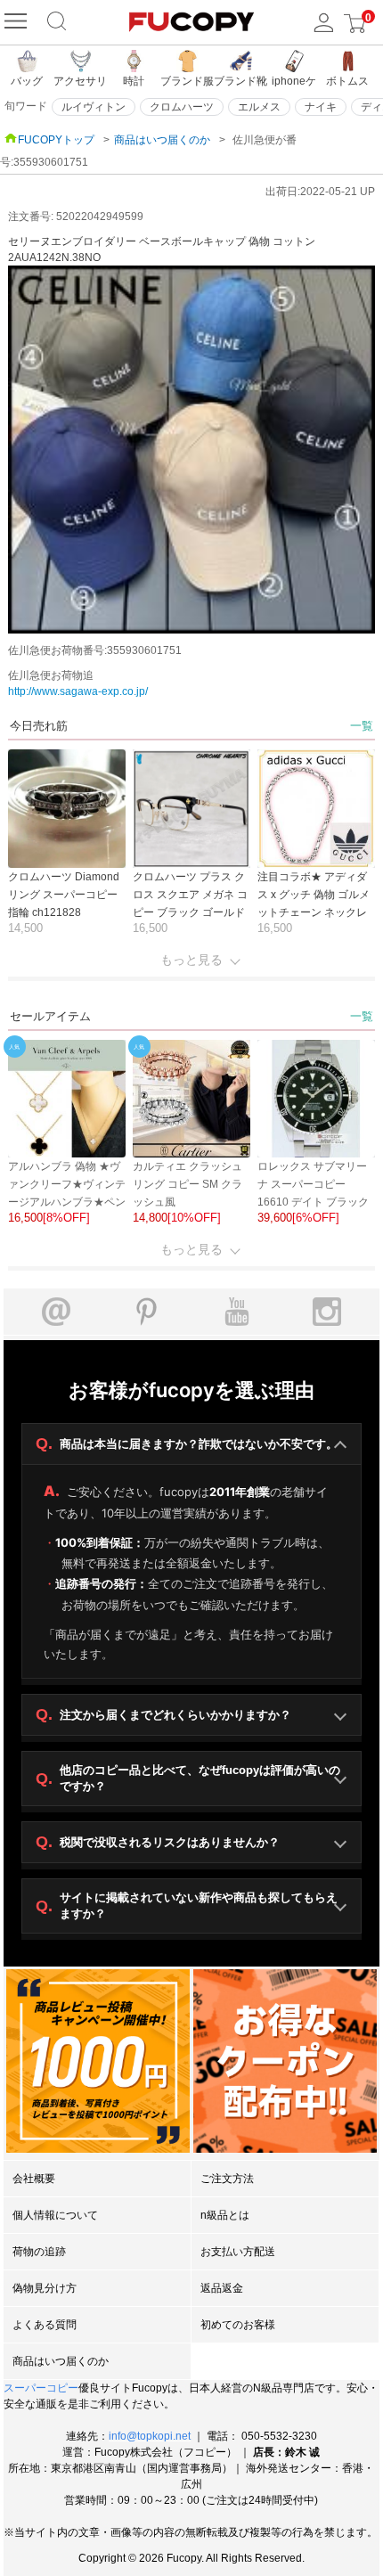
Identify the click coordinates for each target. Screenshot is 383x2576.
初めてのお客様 (238, 2325)
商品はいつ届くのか (162, 140)
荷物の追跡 (39, 2252)
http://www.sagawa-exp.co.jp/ (78, 691)
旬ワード (26, 106)
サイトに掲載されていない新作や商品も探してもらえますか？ (187, 1905)
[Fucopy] (18, 22)
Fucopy (184, 2558)
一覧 (362, 726)
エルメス (259, 107)
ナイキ (321, 107)
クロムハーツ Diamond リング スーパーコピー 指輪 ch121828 (64, 895)
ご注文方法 (227, 2179)
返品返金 (222, 2288)
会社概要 (34, 2179)
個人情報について (55, 2215)
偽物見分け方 (45, 2288)
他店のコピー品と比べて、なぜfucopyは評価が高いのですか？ (188, 1778)
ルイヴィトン (94, 107)
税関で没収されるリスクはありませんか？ (158, 1842)
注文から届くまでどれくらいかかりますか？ (163, 1714)
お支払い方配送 (238, 2252)
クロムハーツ (182, 107)
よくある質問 (45, 2325)
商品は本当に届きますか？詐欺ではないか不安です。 (187, 1443)
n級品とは (225, 2215)
